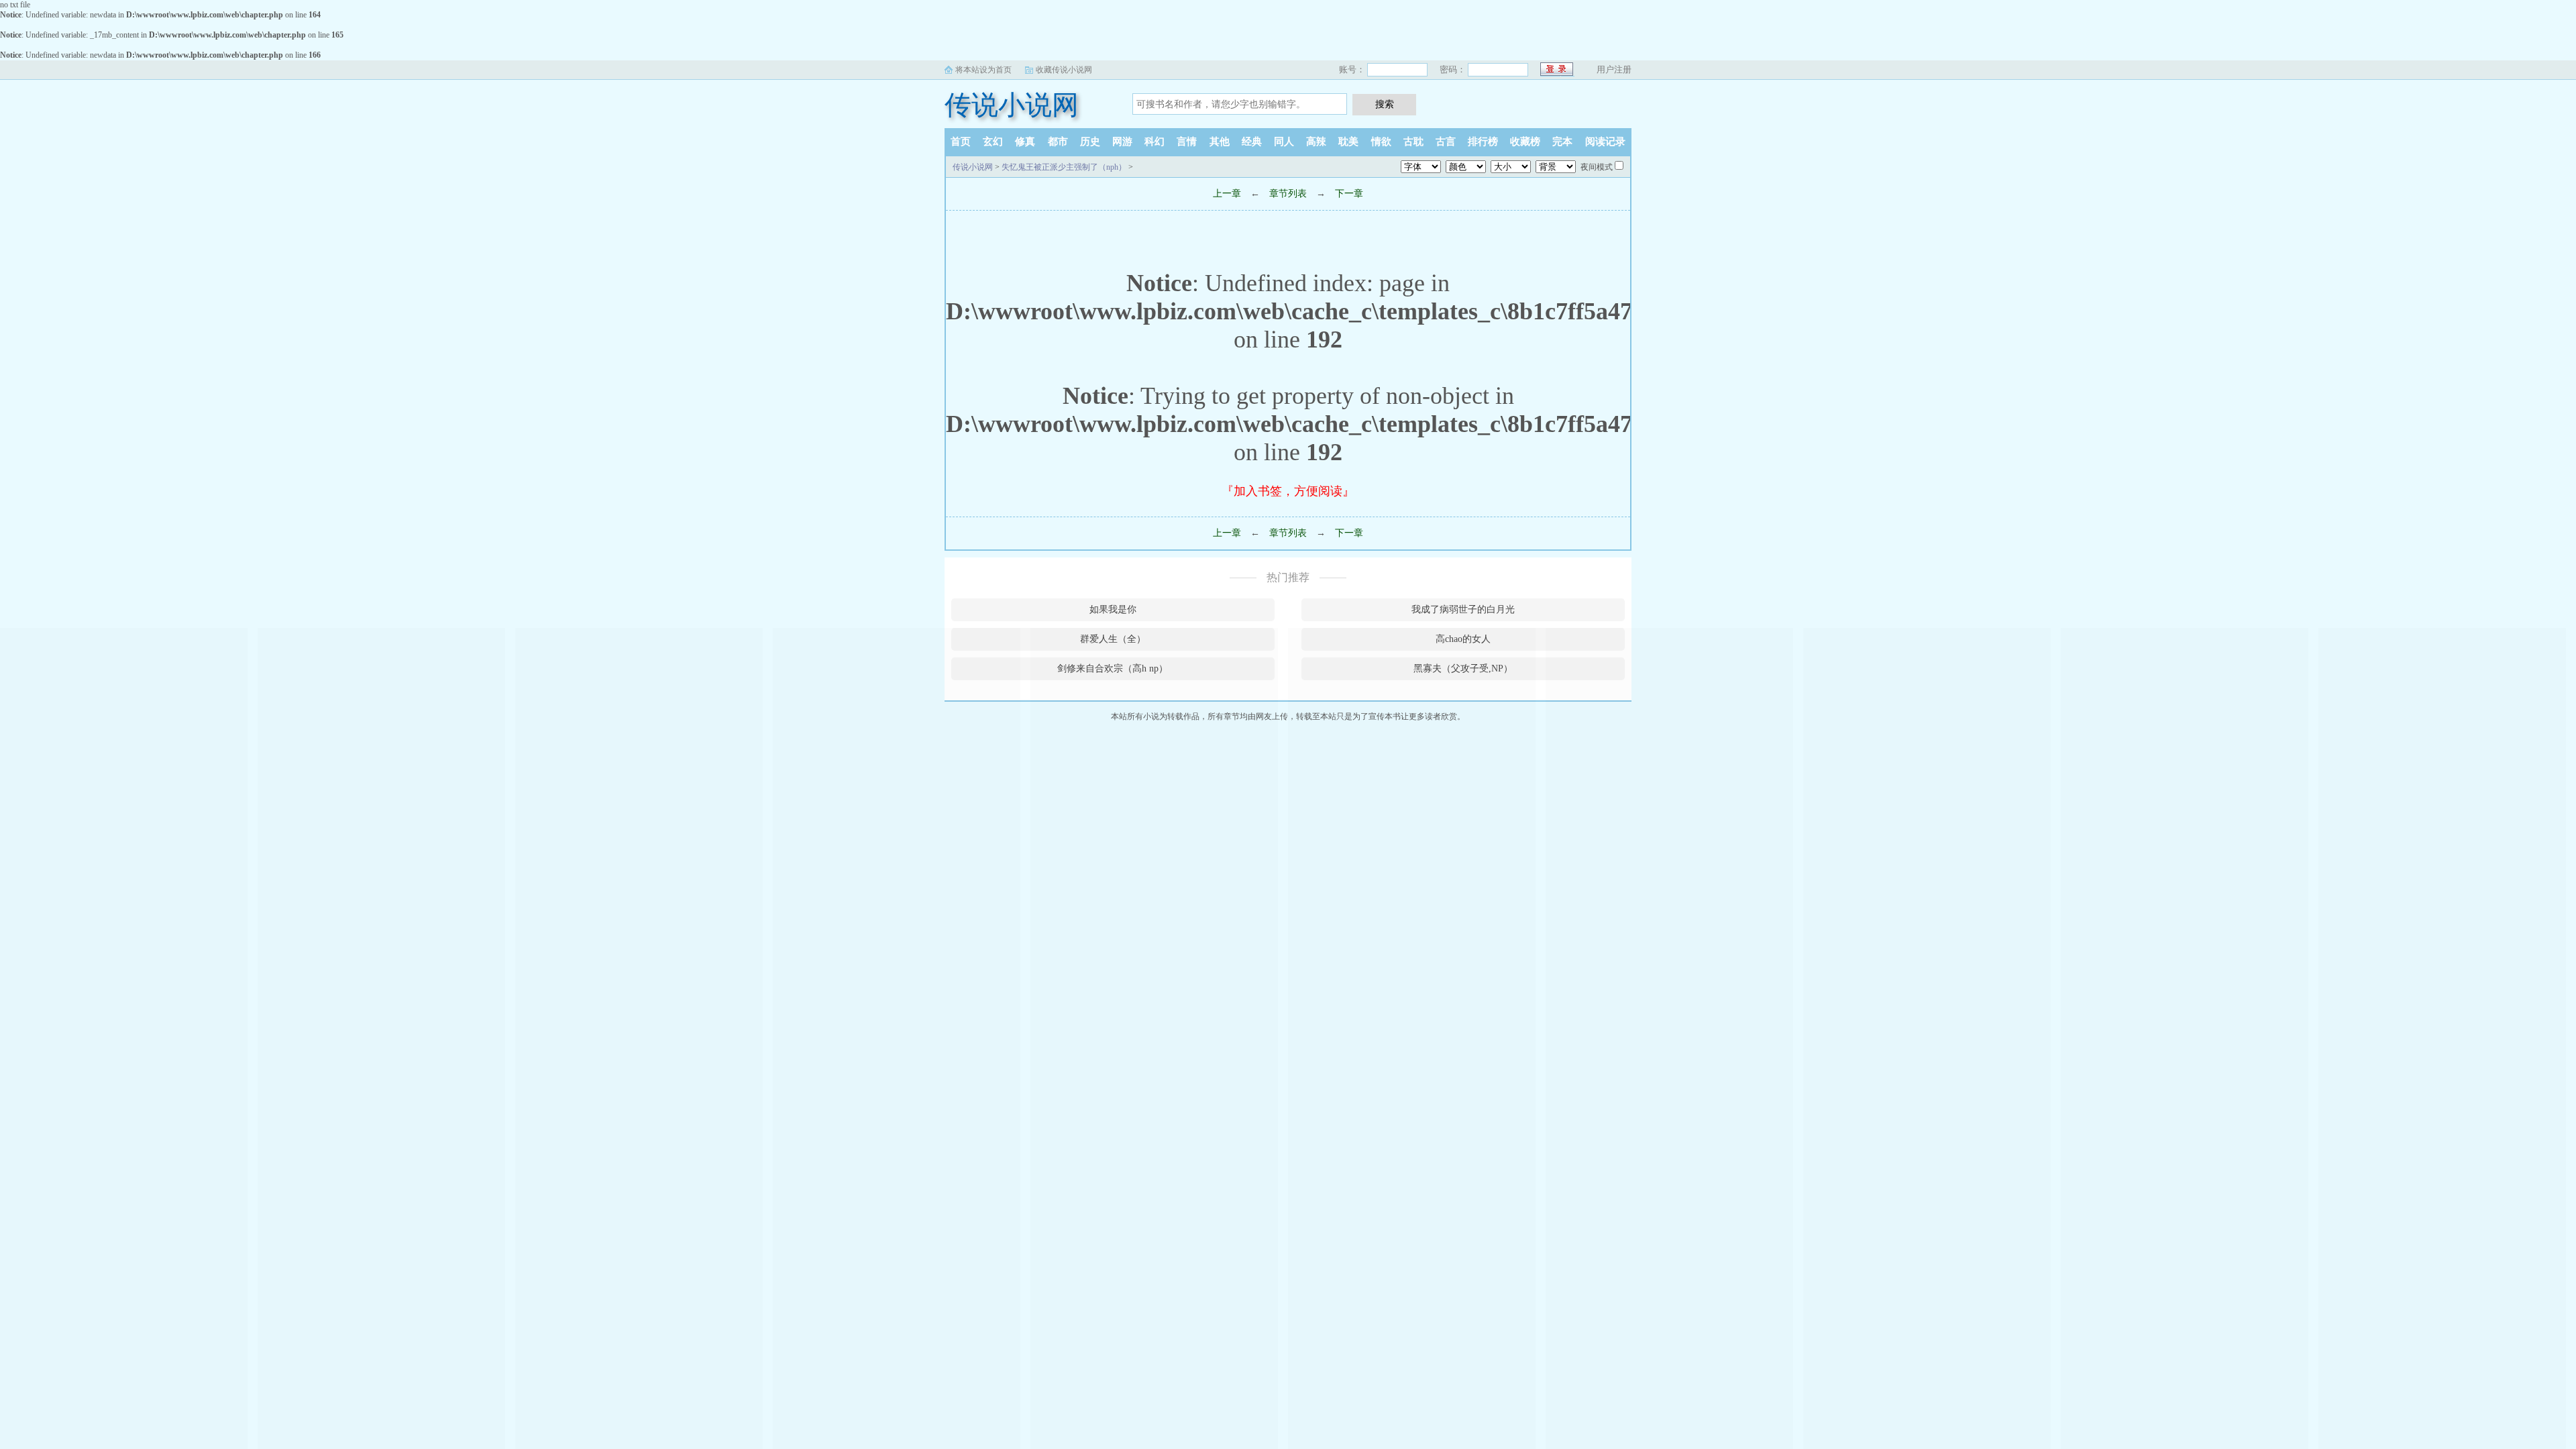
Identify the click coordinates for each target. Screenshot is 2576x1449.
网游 (1122, 142)
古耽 (1413, 142)
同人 (1284, 142)
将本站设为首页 (983, 70)
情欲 (1381, 142)
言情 (1187, 142)
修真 (1025, 142)
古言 (1446, 142)
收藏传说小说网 (1064, 70)
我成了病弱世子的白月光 (1463, 609)
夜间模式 (1597, 167)
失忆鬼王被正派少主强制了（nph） (1064, 167)
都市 (1058, 142)
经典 (1252, 142)
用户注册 (1614, 69)
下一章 (1349, 194)
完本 (1562, 142)
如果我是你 (1113, 609)
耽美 (1348, 142)
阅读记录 (1605, 142)
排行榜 (1483, 142)
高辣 (1316, 142)
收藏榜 (1525, 142)
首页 (961, 142)
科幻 (1155, 142)
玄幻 (993, 142)
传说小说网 (1012, 105)
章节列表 (1288, 194)
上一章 (1227, 194)
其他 (1220, 142)
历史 (1090, 142)
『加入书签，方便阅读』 (1288, 491)
